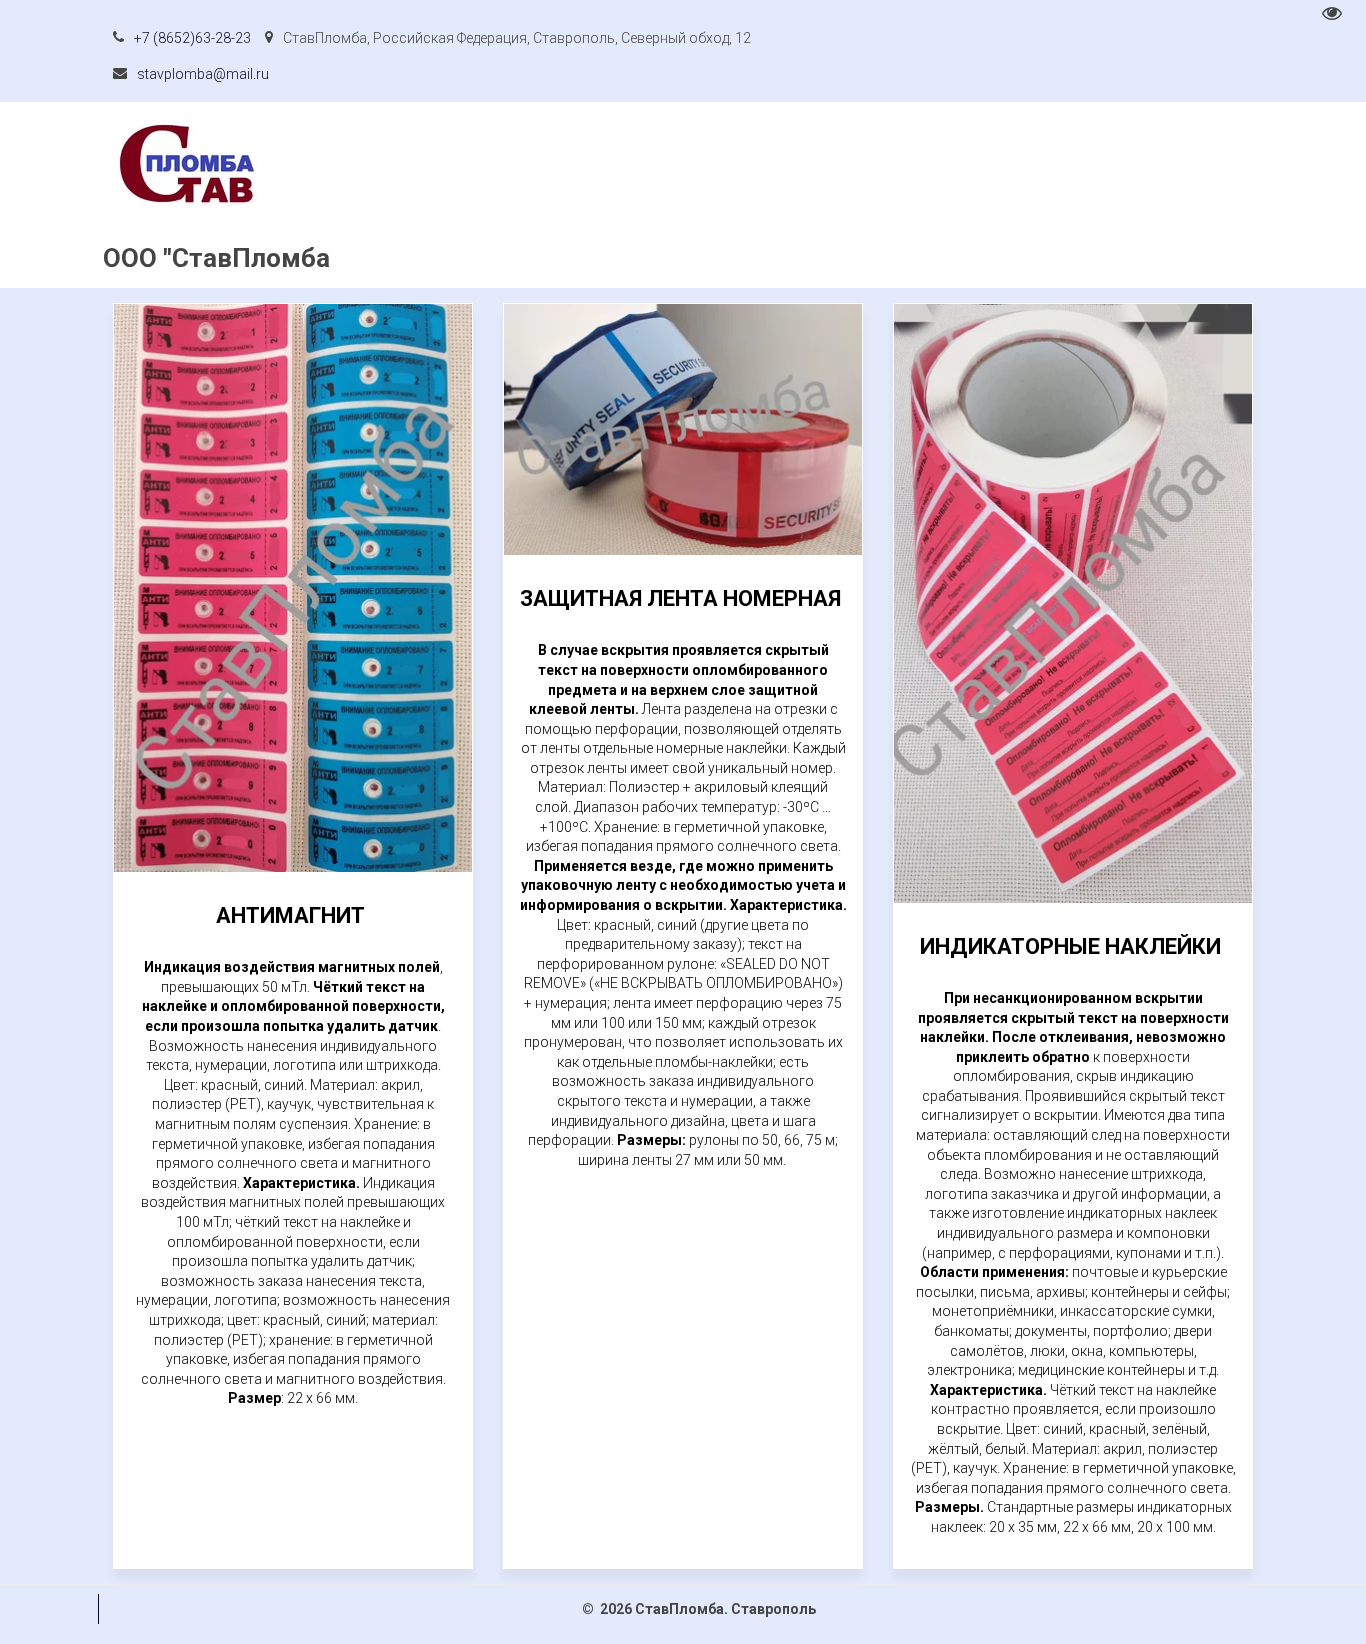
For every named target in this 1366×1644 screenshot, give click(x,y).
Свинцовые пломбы (580, 195)
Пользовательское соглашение (1062, 195)
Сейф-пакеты (422, 195)
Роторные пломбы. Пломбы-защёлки (207, 195)
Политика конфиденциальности (802, 195)
